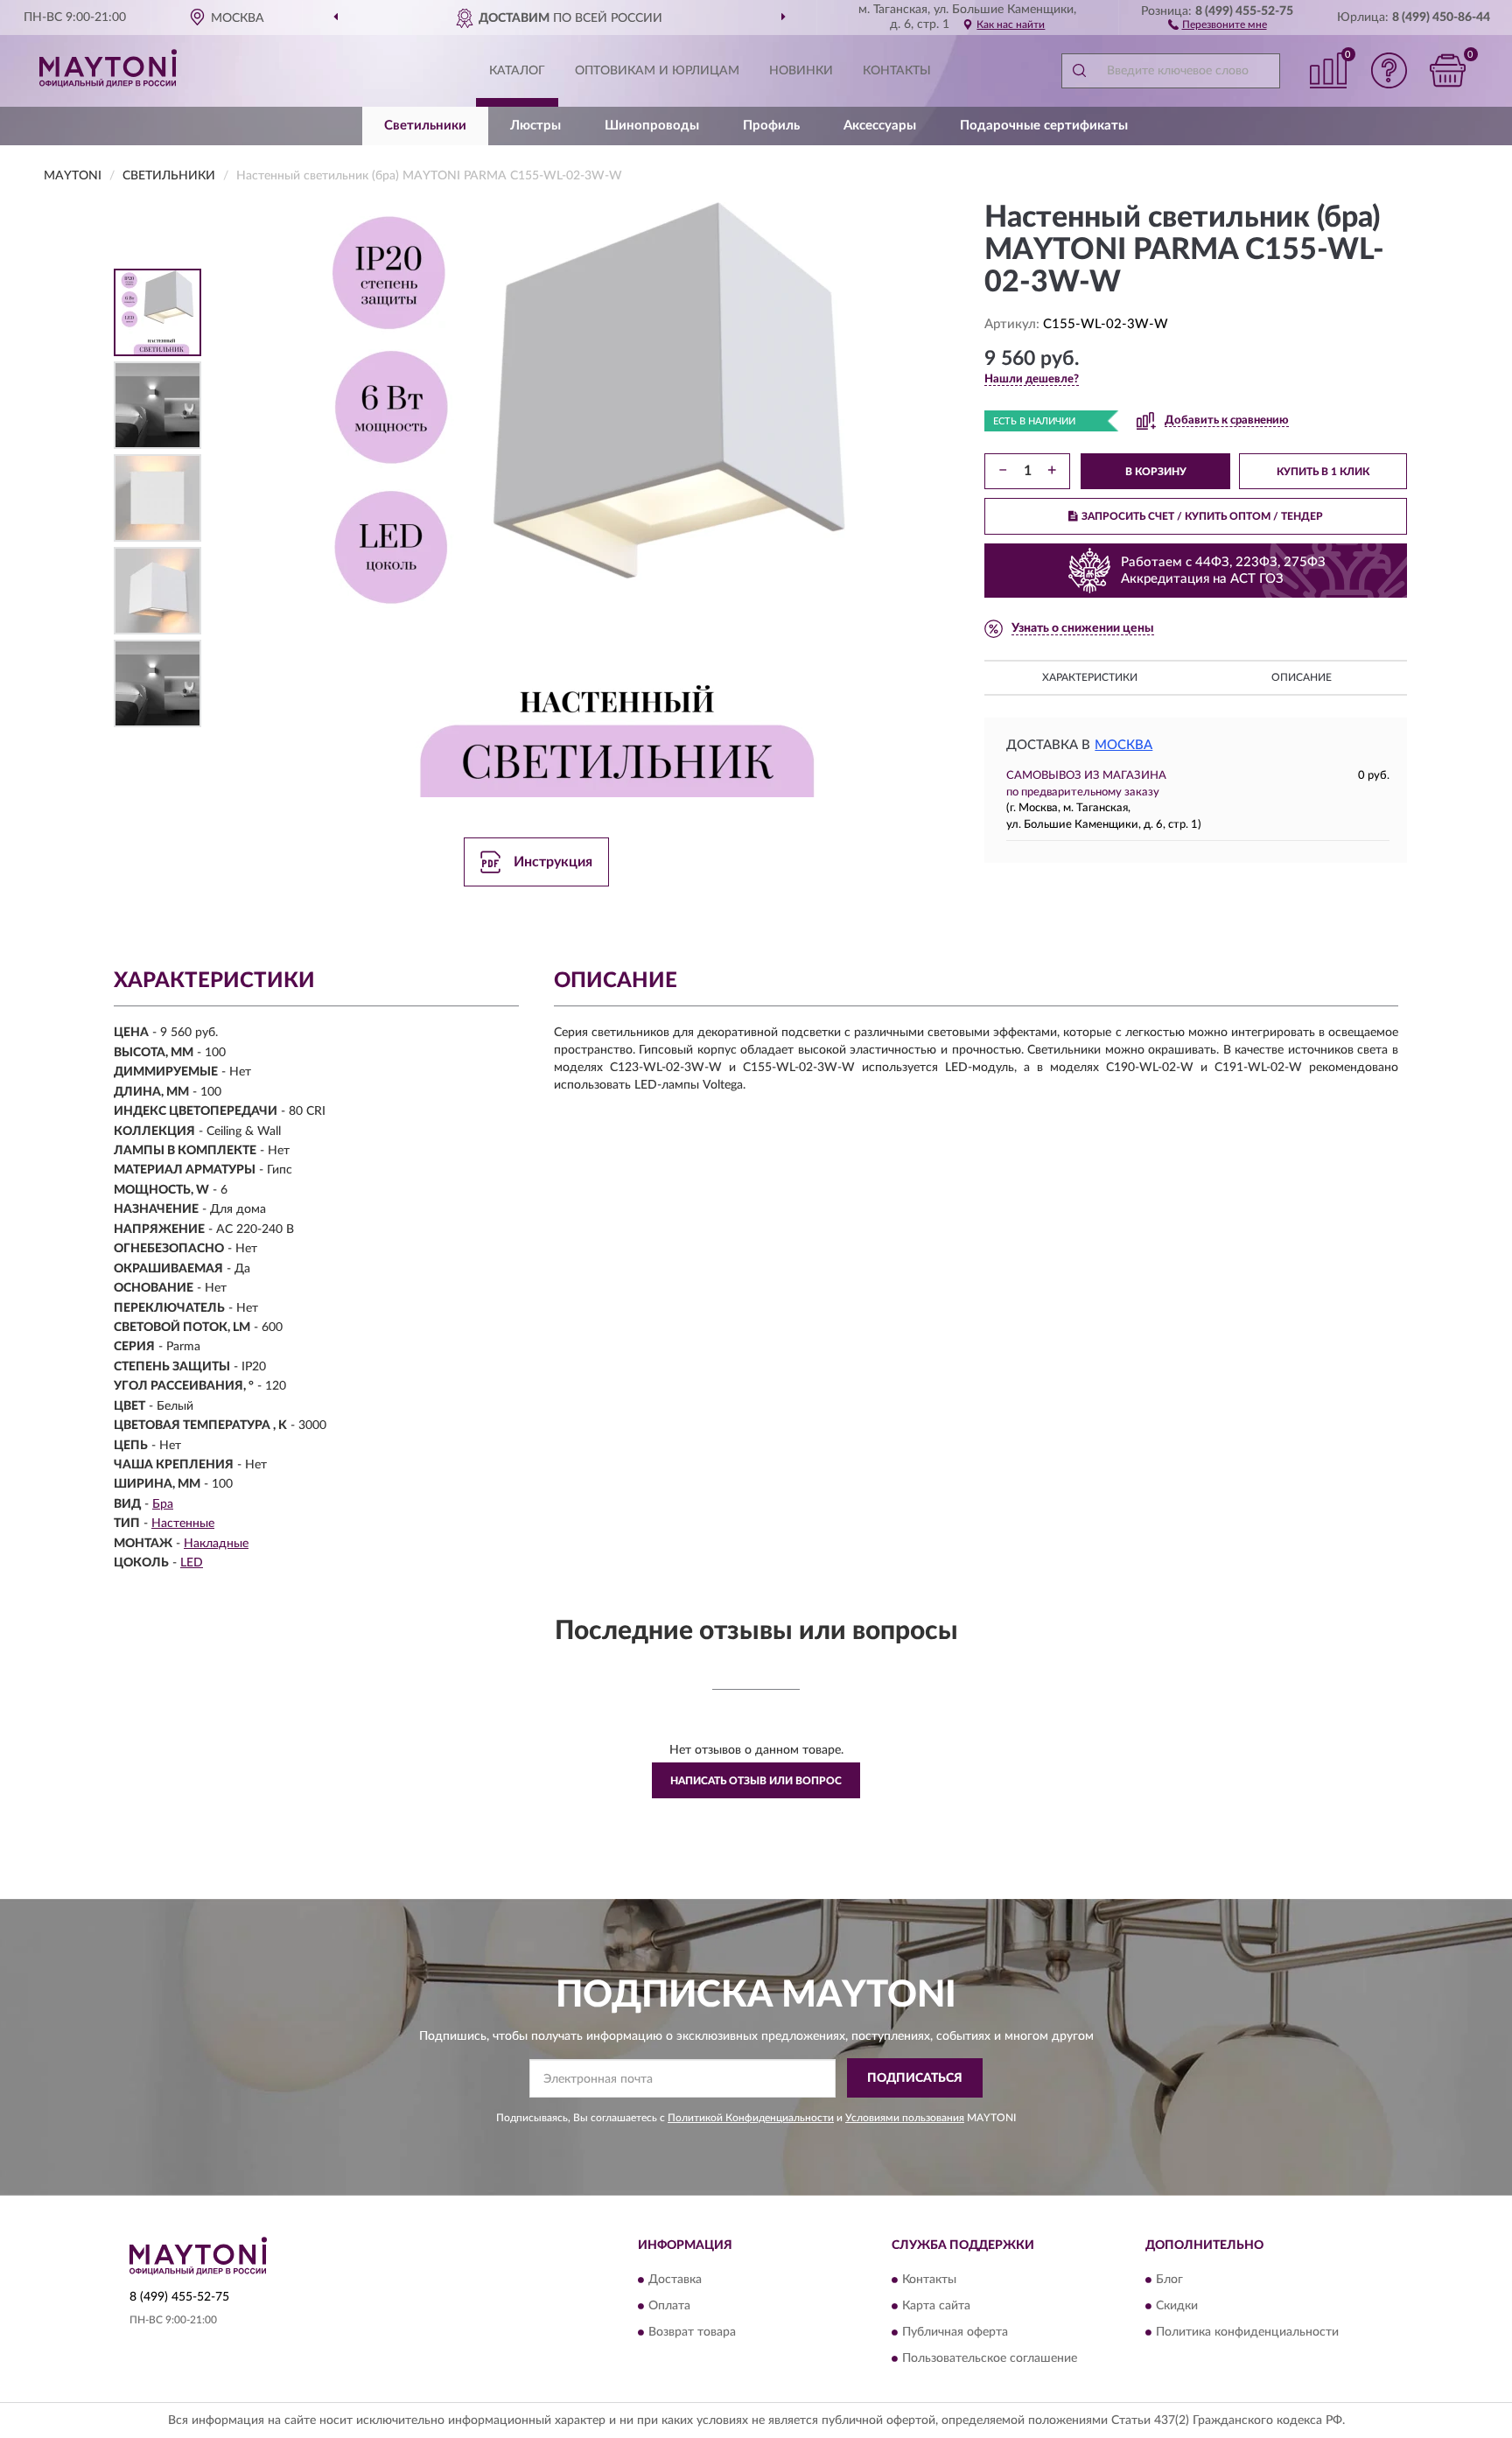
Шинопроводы (652, 126)
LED (192, 1563)
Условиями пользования (905, 2118)
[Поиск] (1079, 71)
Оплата (669, 2306)
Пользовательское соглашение (990, 2358)
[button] (1218, 24)
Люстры (535, 126)
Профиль (771, 126)
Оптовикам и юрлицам (657, 71)
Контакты (897, 71)
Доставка (675, 2280)
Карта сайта (936, 2306)
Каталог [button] (517, 71)
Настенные (183, 1524)
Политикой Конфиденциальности (751, 2118)
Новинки (801, 71)
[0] (1448, 70)
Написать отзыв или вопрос (756, 1781)
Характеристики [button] (1090, 677)
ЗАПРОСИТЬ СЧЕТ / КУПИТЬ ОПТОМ (1202, 516)
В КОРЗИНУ (1156, 472)
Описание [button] (1302, 677)
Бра (163, 1504)
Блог (1169, 2280)
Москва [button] (1123, 745)
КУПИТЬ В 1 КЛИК (1323, 472)
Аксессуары (880, 126)
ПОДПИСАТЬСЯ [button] (915, 2078)
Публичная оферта (955, 2332)
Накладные (216, 1544)
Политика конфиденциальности (1247, 2332)
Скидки (1177, 2306)
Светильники (425, 126)
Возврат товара (692, 2332)
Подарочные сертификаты (1044, 126)
